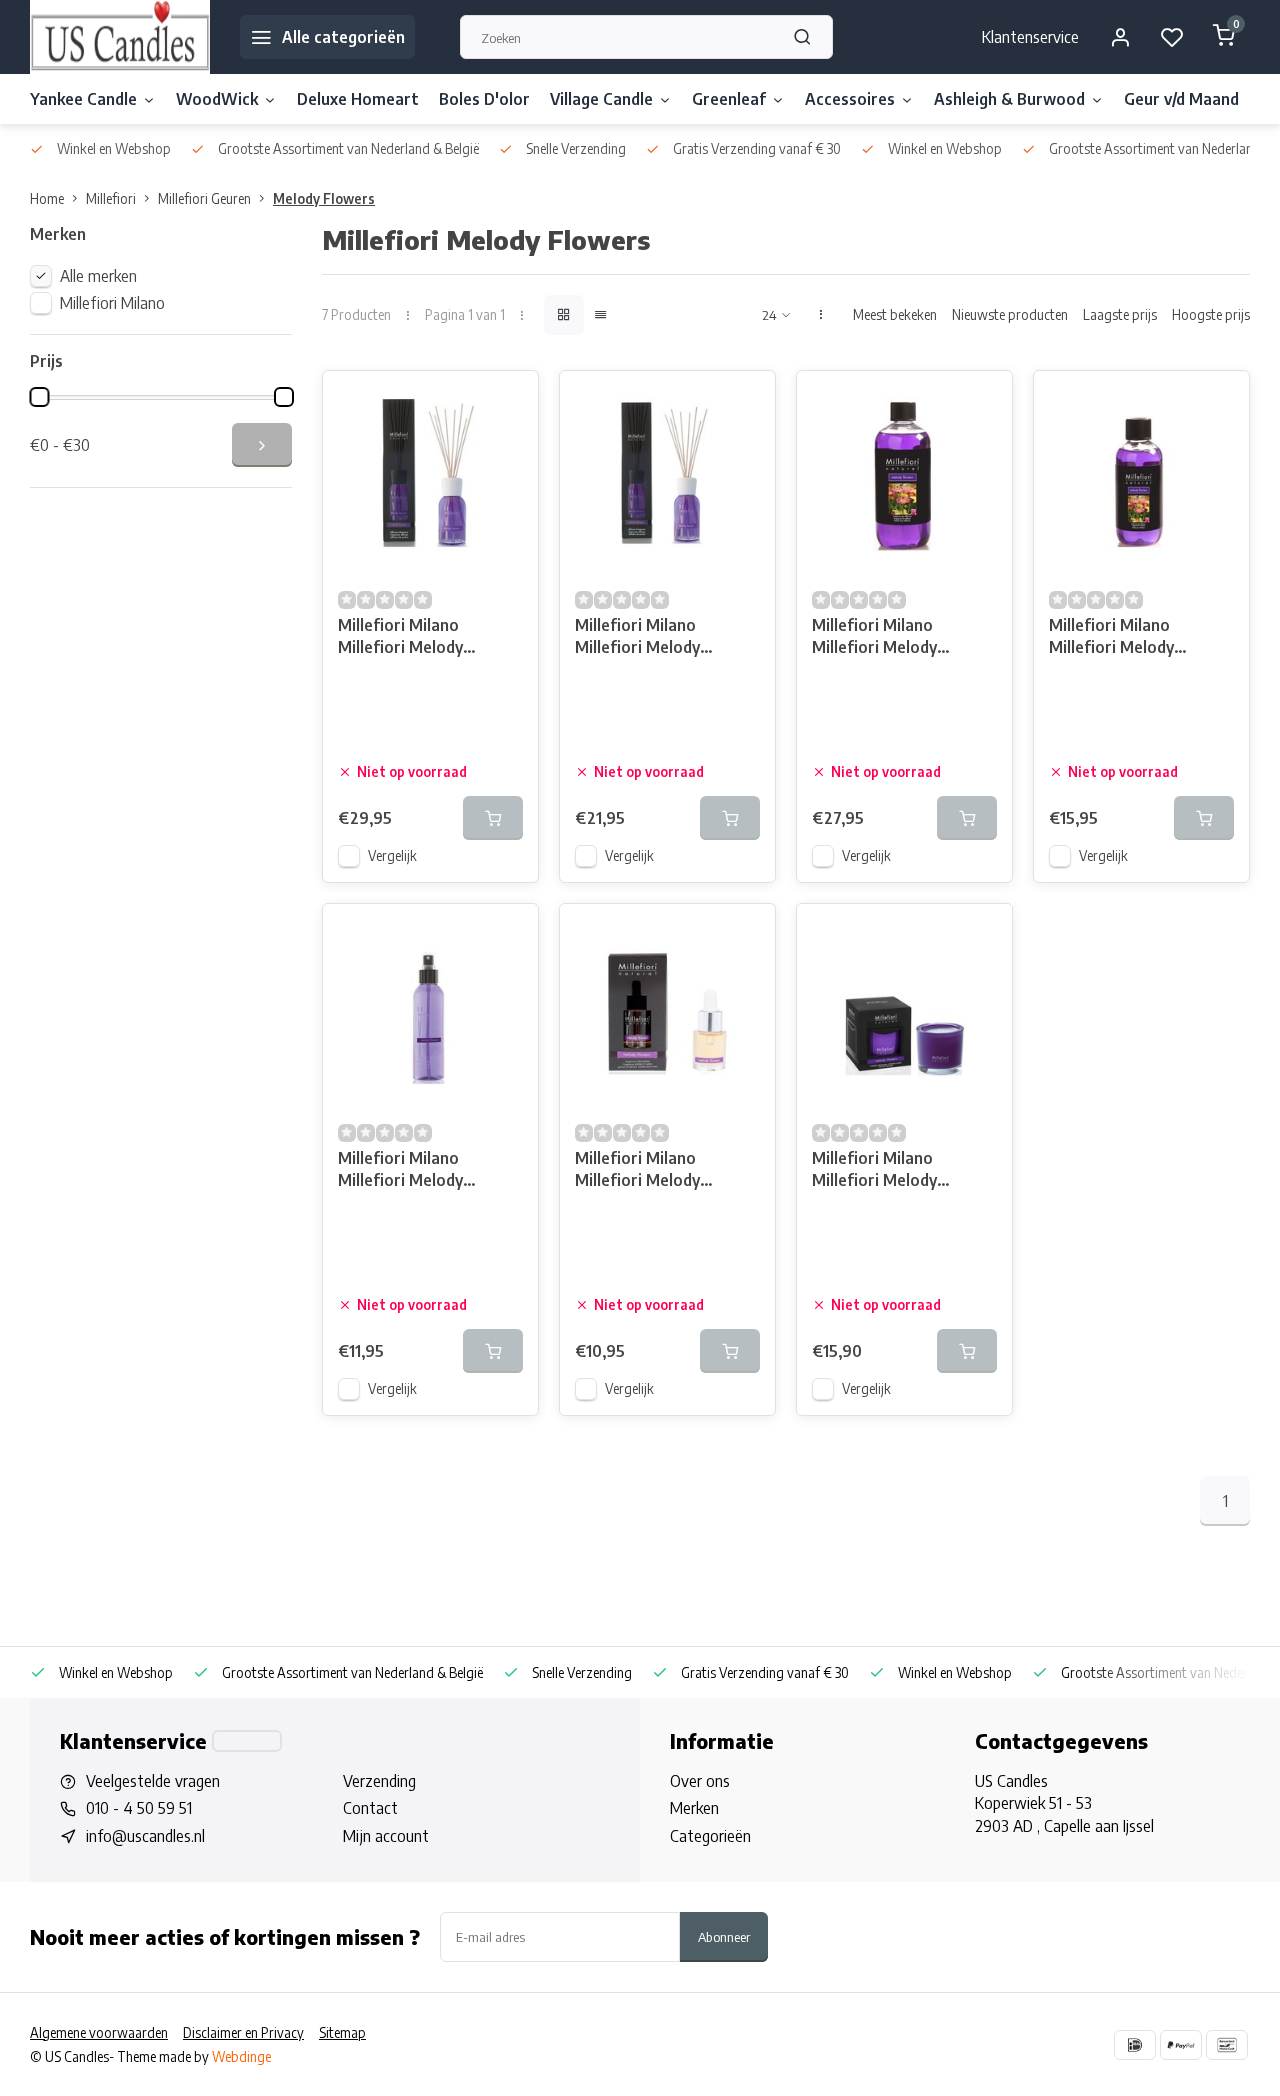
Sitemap (342, 2032)
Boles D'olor (484, 99)
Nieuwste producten (1010, 314)
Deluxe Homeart (358, 99)
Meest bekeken (895, 314)
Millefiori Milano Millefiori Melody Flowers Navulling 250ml (1139, 638)
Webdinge (241, 2056)
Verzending (379, 1781)
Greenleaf (729, 99)
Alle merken (98, 276)
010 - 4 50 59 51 (139, 1808)
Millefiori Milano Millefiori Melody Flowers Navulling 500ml (903, 638)
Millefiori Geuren (204, 198)
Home (47, 198)
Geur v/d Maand (1181, 99)
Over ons (700, 1781)
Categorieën (710, 1836)
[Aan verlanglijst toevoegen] (508, 401)
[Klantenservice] (247, 1741)
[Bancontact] (1227, 2045)
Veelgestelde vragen (153, 1781)
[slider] (39, 397)
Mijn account (386, 1836)
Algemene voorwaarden (99, 2032)
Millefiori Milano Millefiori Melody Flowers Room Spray (415, 1171)
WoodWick (217, 99)
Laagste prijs (1120, 314)
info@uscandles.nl (145, 1836)
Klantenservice (1030, 37)
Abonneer (724, 1936)
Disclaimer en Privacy (243, 2032)
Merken (694, 1808)
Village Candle (601, 99)
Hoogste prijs (1211, 314)
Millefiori (111, 198)
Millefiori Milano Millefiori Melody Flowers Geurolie (638, 1171)
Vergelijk (392, 855)
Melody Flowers (324, 198)
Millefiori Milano (112, 303)
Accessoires (850, 99)
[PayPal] (1181, 2045)
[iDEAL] (1135, 2045)
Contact (370, 1808)
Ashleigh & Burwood (1009, 99)
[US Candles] (120, 37)
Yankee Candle (83, 99)
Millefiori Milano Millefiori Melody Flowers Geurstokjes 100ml (652, 638)
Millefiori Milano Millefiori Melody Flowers (874, 1171)
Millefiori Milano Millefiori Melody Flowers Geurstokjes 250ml (415, 638)
